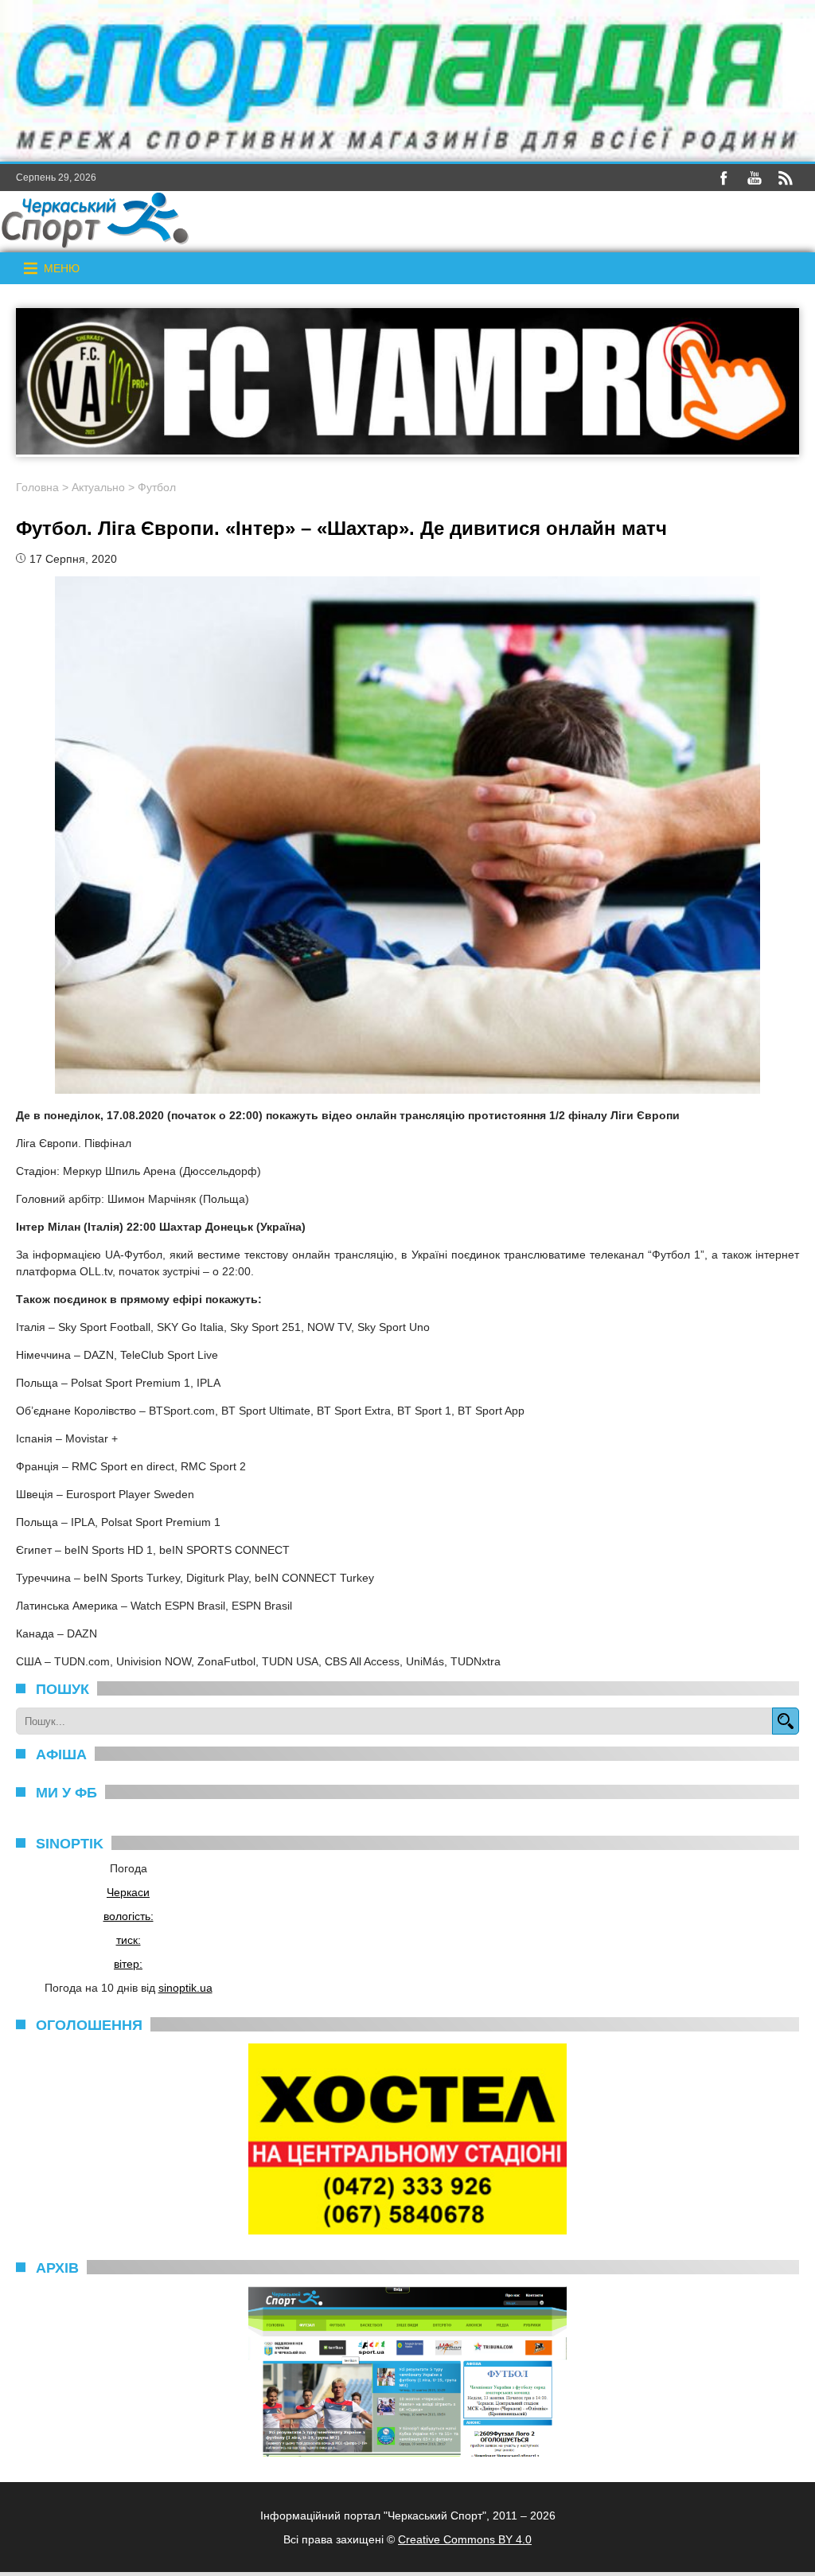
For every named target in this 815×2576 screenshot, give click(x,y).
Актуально (98, 487)
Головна (37, 487)
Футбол (157, 487)
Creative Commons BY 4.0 (465, 2539)
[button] (62, 268)
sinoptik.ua (185, 1988)
